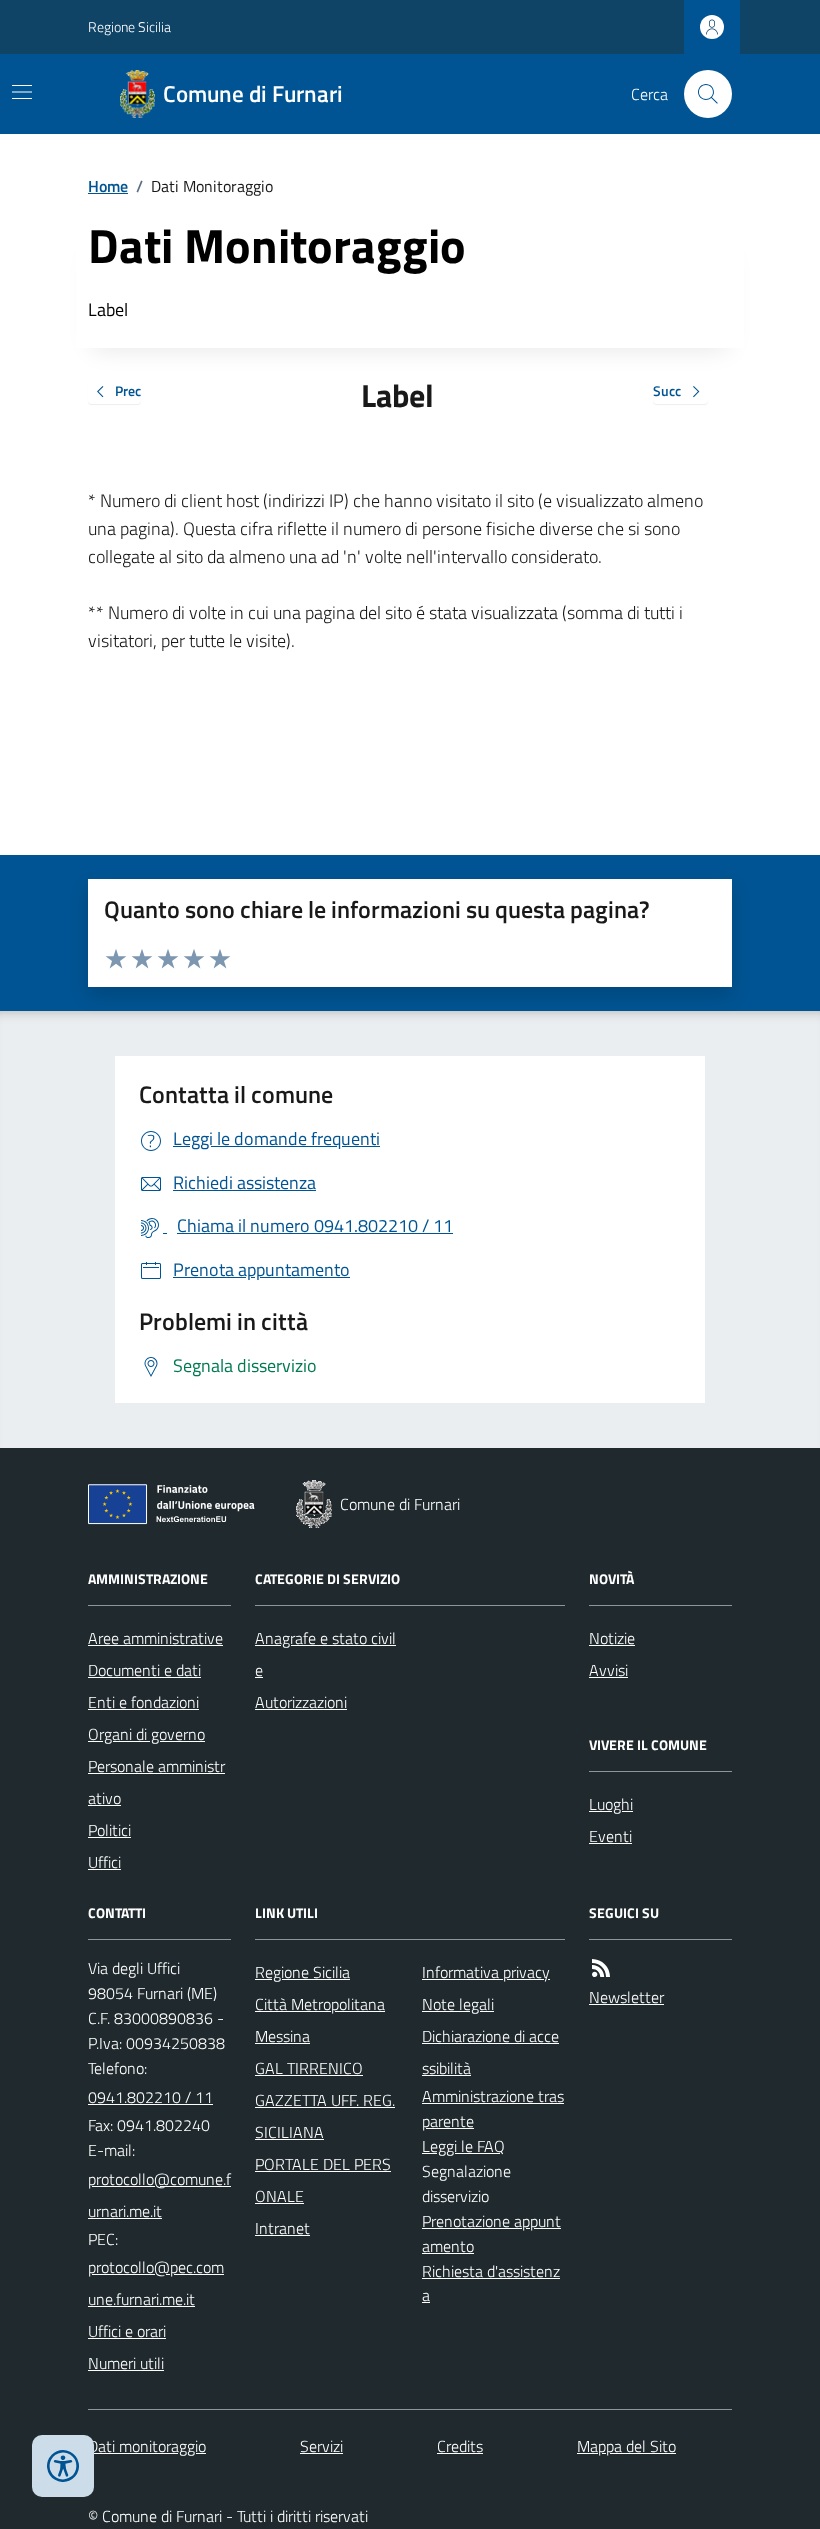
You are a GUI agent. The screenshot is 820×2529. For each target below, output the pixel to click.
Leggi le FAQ (463, 2146)
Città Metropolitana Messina (320, 2020)
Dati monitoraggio (147, 2446)
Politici (109, 1830)
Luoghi (611, 1804)
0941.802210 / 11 (150, 2097)
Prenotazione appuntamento (491, 2233)
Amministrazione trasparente (493, 2108)
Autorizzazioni (301, 1702)
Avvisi (608, 1670)
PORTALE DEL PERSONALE (323, 2180)
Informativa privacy (486, 1972)
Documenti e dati (144, 1670)
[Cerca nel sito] (700, 94)
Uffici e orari (127, 2331)
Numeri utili (126, 2363)
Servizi (321, 2446)
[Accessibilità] (63, 2466)
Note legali (458, 2004)
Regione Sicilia (129, 26)
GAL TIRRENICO (309, 2068)
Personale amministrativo (156, 1782)
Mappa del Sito (626, 2446)
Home (108, 186)
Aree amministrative (155, 1638)
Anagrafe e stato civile (325, 1654)
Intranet (282, 2228)
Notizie (612, 1638)
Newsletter (626, 1997)
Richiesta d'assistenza (491, 2283)
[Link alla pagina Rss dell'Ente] (601, 1968)
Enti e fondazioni (143, 1702)
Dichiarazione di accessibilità (490, 2052)
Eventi (610, 1836)
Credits (460, 2446)
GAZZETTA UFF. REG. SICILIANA (325, 2116)
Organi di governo (146, 1734)
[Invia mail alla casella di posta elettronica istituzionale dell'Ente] (159, 2195)
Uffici (104, 1862)
